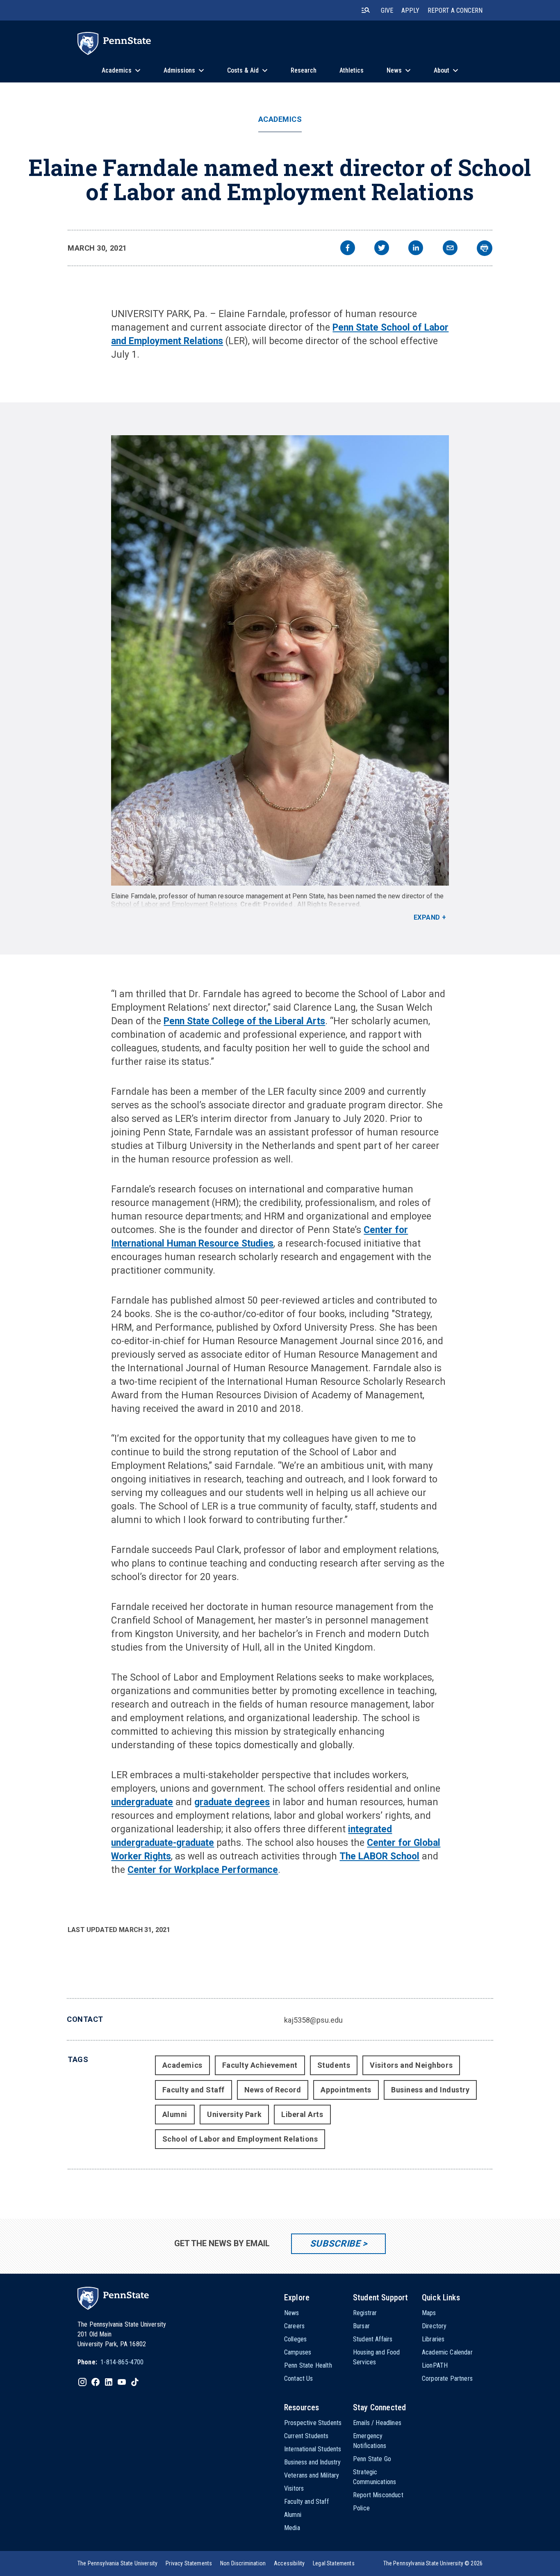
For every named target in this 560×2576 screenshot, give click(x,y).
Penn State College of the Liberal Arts (244, 1021)
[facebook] (348, 249)
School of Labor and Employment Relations (174, 904)
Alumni (175, 2114)
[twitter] (382, 249)
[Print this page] (485, 248)
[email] (450, 249)
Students (334, 2065)
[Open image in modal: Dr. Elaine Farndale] (280, 660)
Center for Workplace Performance (203, 1870)
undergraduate (142, 1802)
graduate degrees (232, 1802)
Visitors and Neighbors (411, 2065)
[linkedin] (416, 249)
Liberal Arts (302, 2114)
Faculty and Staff (193, 2090)
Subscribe (335, 2244)
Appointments (346, 2090)
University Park (234, 2114)
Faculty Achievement (260, 2065)
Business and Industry (430, 2090)
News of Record (273, 2090)
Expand (427, 917)
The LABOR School (379, 1856)
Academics (280, 119)
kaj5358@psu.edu (313, 2020)
